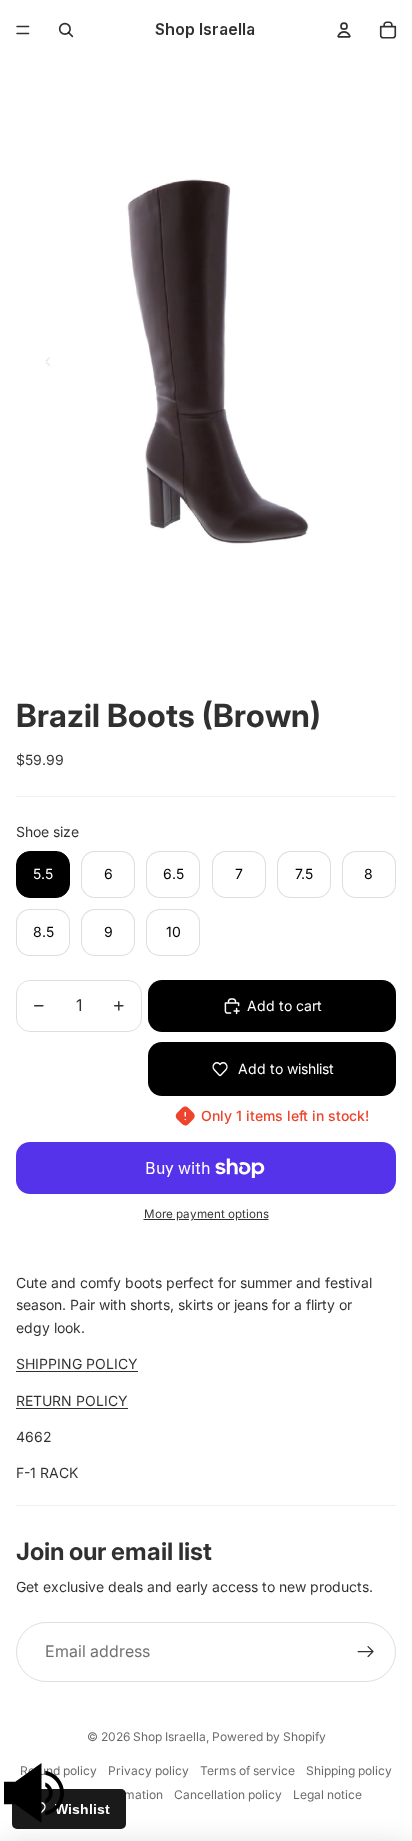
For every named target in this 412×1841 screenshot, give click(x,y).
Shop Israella (169, 1736)
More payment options (206, 1214)
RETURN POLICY (72, 1400)
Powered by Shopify (269, 1736)
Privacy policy (148, 1770)
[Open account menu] (344, 30)
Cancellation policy (228, 1794)
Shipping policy (349, 1770)
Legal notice (327, 1794)
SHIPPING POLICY (77, 1363)
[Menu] (23, 30)
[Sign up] (366, 1652)
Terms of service (247, 1770)
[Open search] (66, 30)
